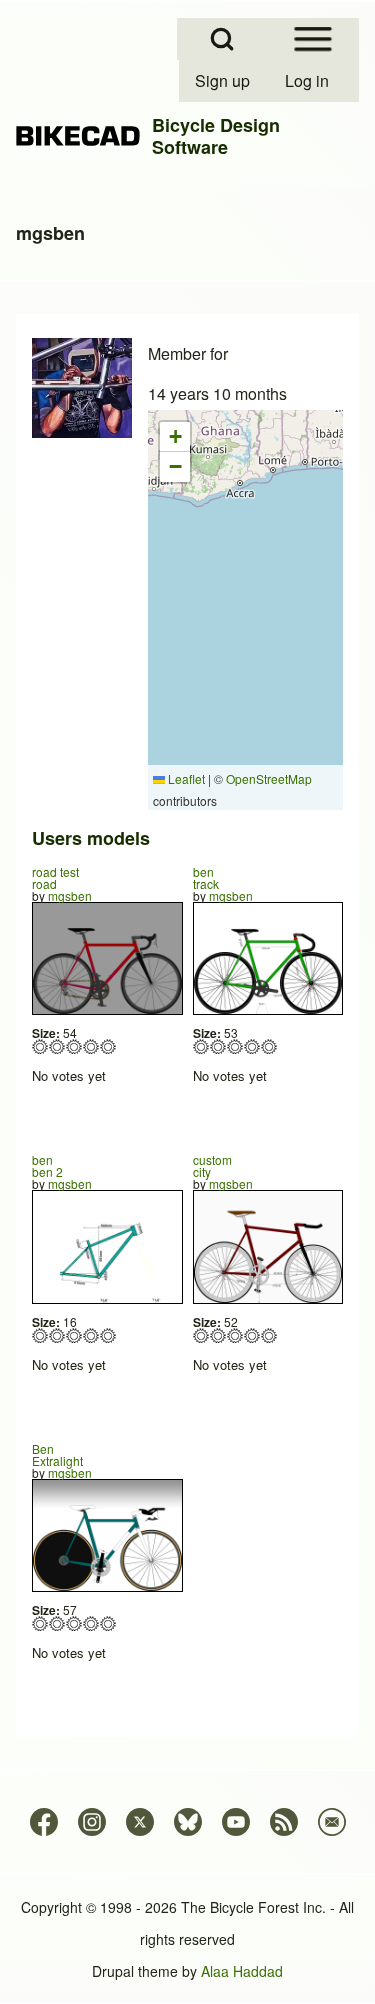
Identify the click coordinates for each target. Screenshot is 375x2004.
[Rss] (284, 1822)
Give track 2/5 (218, 1046)
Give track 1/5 (201, 1046)
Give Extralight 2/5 (57, 1623)
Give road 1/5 (40, 1046)
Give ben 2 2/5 (57, 1335)
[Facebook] (44, 1822)
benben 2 (47, 1165)
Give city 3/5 (235, 1335)
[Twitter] (140, 1822)
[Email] (332, 1822)
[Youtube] (236, 1822)
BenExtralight (57, 1454)
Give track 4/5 (252, 1046)
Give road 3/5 (74, 1046)
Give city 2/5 (218, 1335)
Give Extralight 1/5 (40, 1623)
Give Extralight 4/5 (91, 1623)
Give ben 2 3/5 (74, 1335)
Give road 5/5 (108, 1046)
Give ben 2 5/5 (108, 1335)
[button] (175, 437)
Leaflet (185, 778)
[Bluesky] (188, 1822)
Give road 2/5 (57, 1046)
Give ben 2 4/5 (91, 1335)
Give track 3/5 (235, 1046)
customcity (212, 1165)
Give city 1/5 (201, 1335)
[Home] (78, 136)
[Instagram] (92, 1822)
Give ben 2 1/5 (40, 1335)
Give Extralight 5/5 (108, 1623)
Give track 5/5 (269, 1046)
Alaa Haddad (242, 1971)
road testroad (55, 877)
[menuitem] (224, 81)
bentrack (206, 877)
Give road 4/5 (91, 1046)
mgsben (70, 895)
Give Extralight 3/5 (74, 1623)
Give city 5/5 (269, 1335)
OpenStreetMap (269, 778)
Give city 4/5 (252, 1335)
